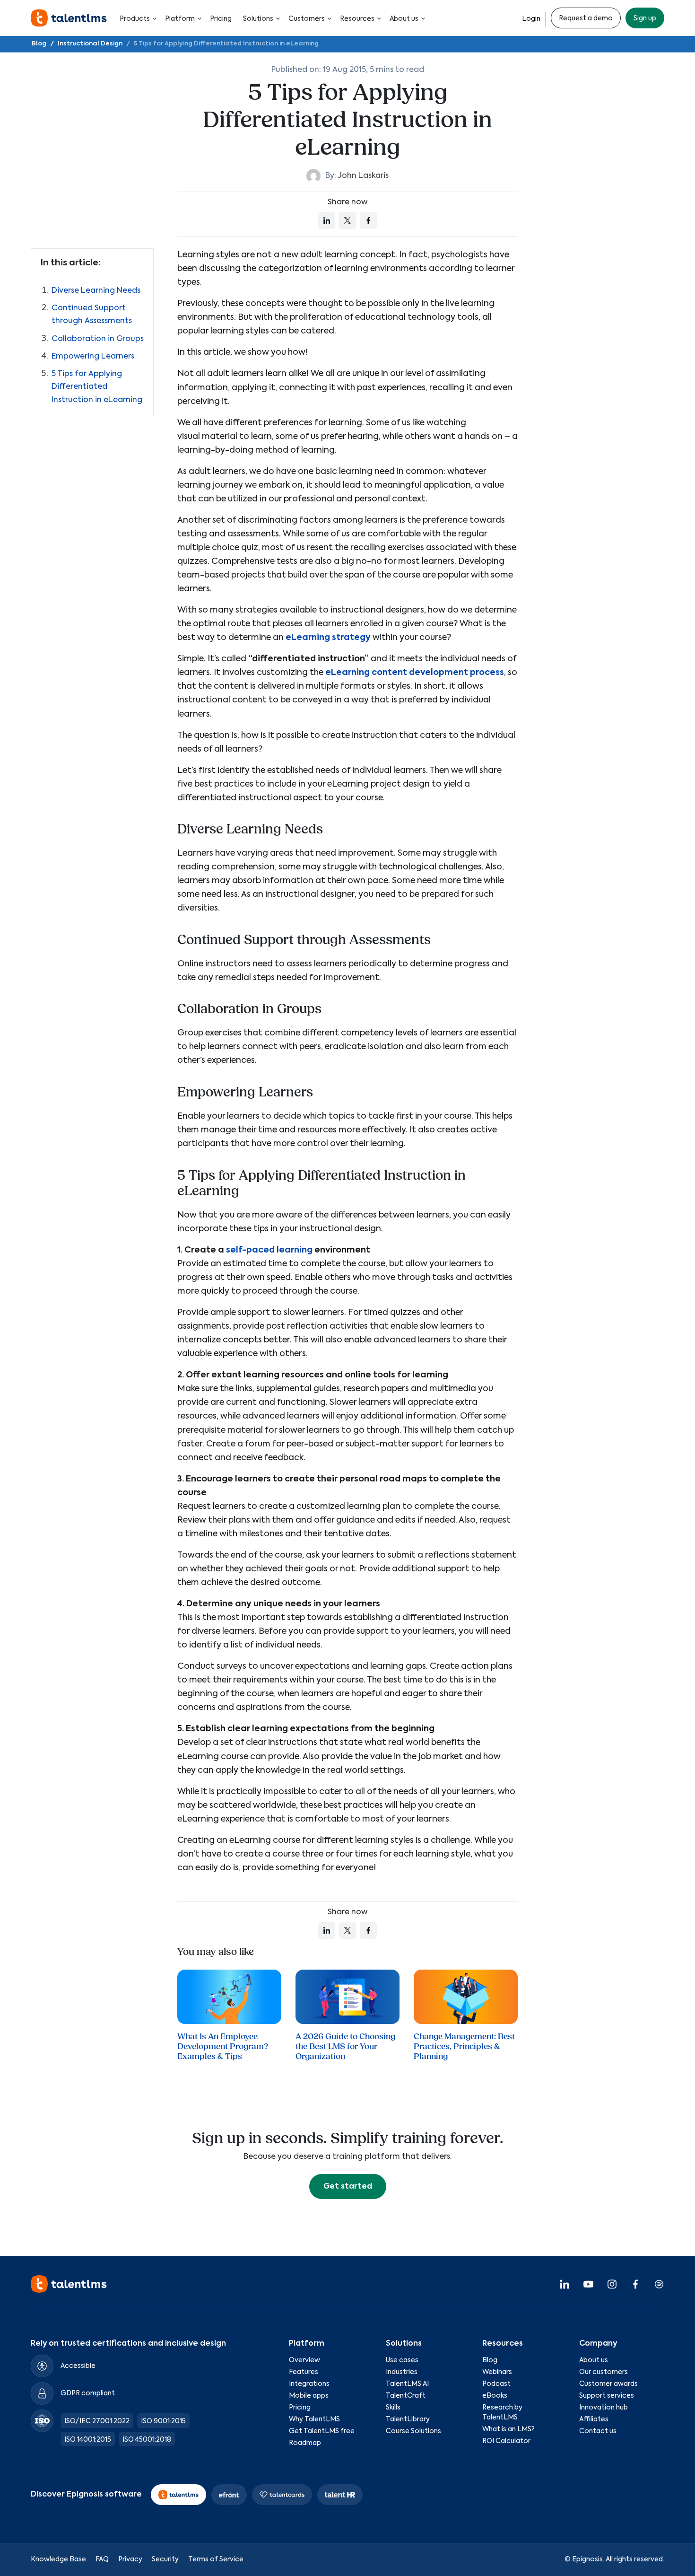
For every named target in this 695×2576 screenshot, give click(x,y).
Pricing (221, 19)
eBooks (495, 2396)
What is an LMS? (508, 2429)
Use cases (402, 2360)
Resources (357, 19)
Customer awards (608, 2384)
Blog (490, 2360)
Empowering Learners (93, 357)
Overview (304, 2360)
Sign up (645, 18)
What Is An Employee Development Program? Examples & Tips (223, 2046)
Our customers (604, 2372)
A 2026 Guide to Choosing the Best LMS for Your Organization (345, 2046)
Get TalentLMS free (322, 2431)
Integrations (309, 2384)
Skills (393, 2408)
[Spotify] (659, 2284)
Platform (180, 19)
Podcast (496, 2384)
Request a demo (586, 18)
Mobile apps (309, 2396)
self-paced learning (269, 1250)
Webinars (497, 2372)
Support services (607, 2396)
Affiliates (594, 2419)
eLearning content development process (415, 673)
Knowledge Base (58, 2559)
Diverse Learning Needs (96, 291)
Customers (307, 19)
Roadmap (305, 2443)
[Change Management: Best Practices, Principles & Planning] (466, 1997)
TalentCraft (406, 2396)
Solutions (258, 19)
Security (165, 2559)
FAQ (102, 2559)
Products (135, 19)
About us (404, 19)
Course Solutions (413, 2431)
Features (304, 2372)
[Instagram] (612, 2284)
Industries (402, 2372)
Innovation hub (604, 2408)
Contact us (598, 2431)
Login (531, 19)
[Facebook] (635, 2284)
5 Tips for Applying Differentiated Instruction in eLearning (97, 387)
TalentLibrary (408, 2419)
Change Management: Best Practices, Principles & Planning (464, 2046)
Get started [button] (348, 2187)
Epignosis (587, 2559)
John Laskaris (363, 176)
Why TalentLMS (314, 2419)
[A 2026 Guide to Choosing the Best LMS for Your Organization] (347, 1997)
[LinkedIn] (565, 2284)
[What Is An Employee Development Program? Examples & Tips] (229, 1997)
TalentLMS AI (407, 2384)
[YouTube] (588, 2284)
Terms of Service (216, 2559)
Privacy (130, 2559)
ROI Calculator (506, 2441)
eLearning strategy (328, 638)
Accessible (78, 2366)
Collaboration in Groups (98, 339)
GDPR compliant (88, 2393)
